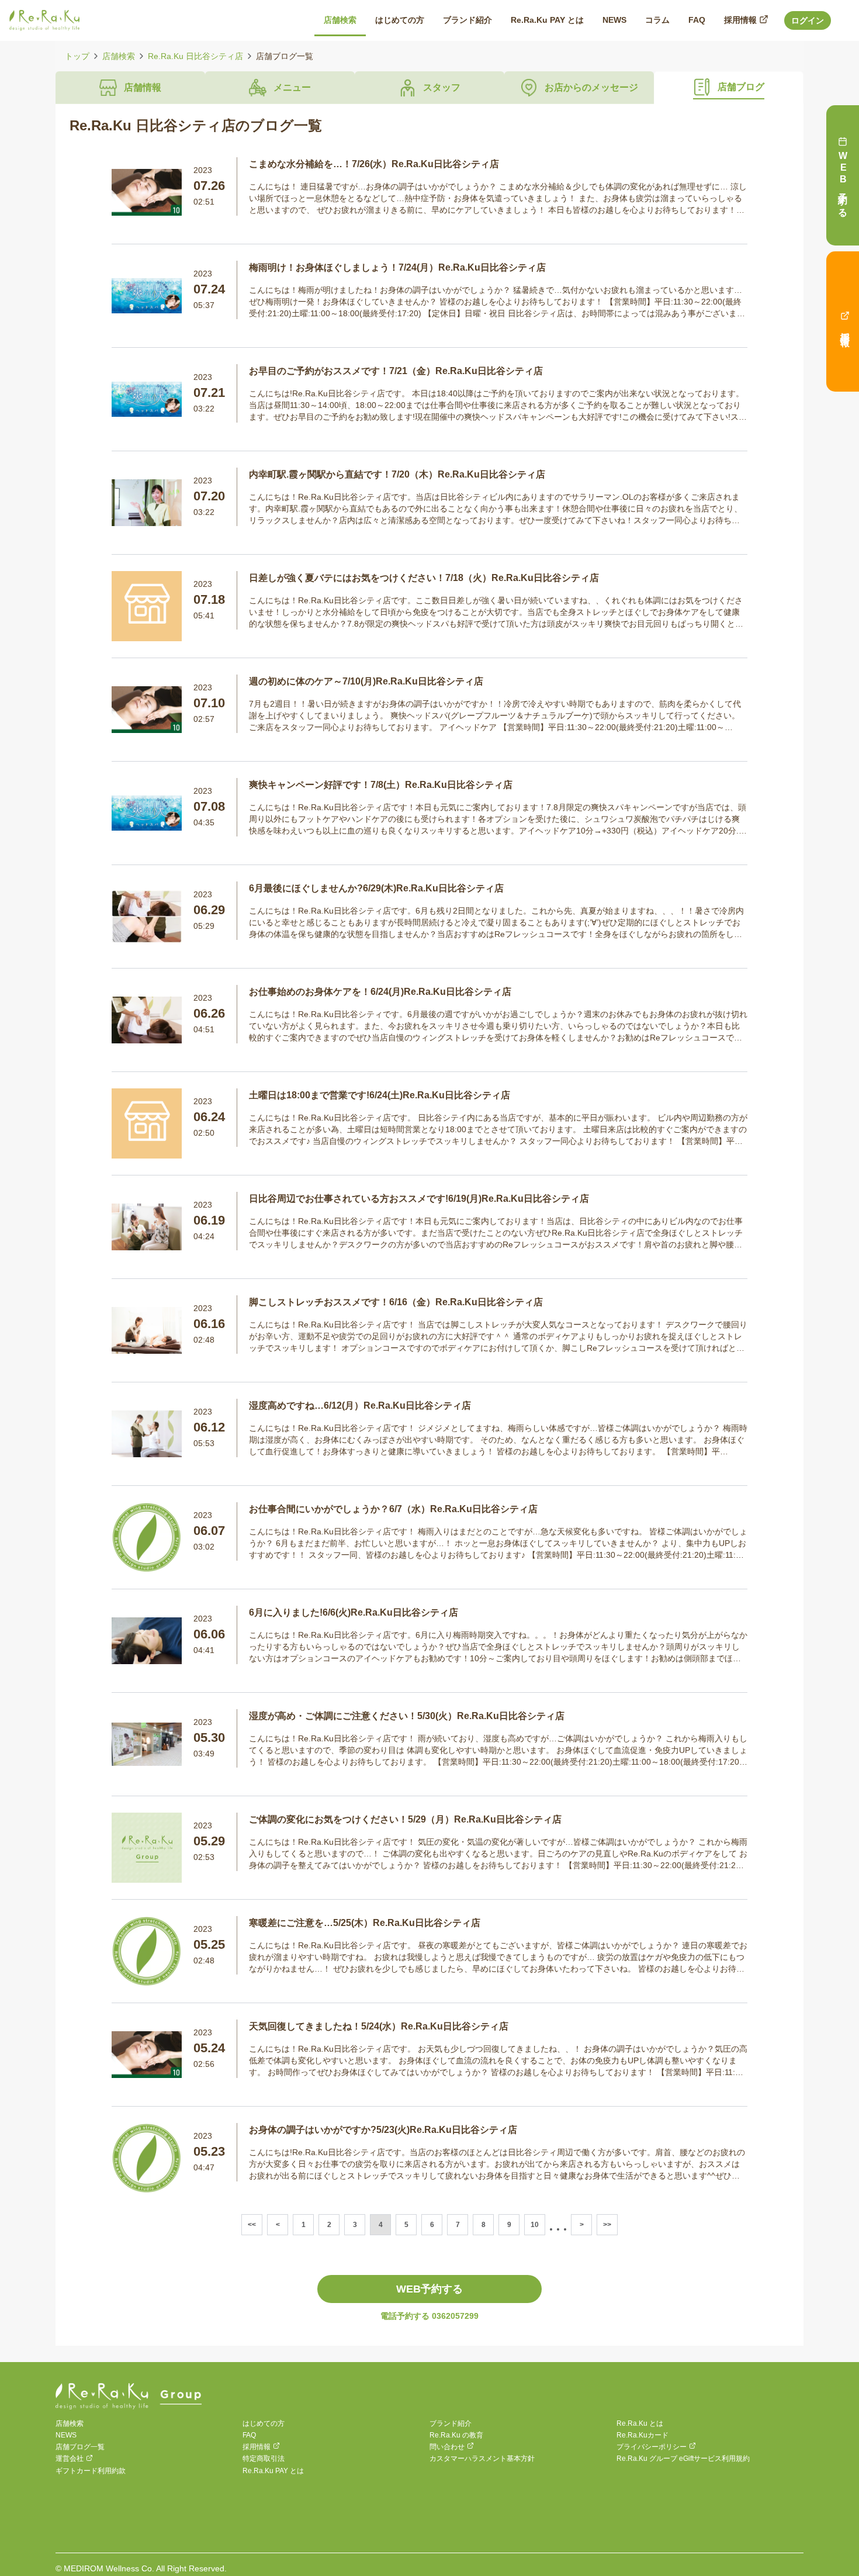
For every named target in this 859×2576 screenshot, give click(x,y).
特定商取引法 (264, 2459)
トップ (77, 56)
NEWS (66, 2435)
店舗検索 (119, 56)
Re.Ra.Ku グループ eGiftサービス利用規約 (683, 2459)
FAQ (249, 2435)
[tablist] (430, 88)
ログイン (808, 20)
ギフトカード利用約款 (91, 2471)
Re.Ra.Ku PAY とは (273, 2471)
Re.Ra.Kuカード (642, 2435)
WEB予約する (430, 2289)
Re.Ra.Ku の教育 (456, 2435)
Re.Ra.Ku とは (640, 2423)
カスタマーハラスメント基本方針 (482, 2459)
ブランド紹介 (451, 2423)
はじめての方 (264, 2423)
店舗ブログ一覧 (80, 2447)
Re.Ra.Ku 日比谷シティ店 (195, 56)
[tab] (130, 88)
